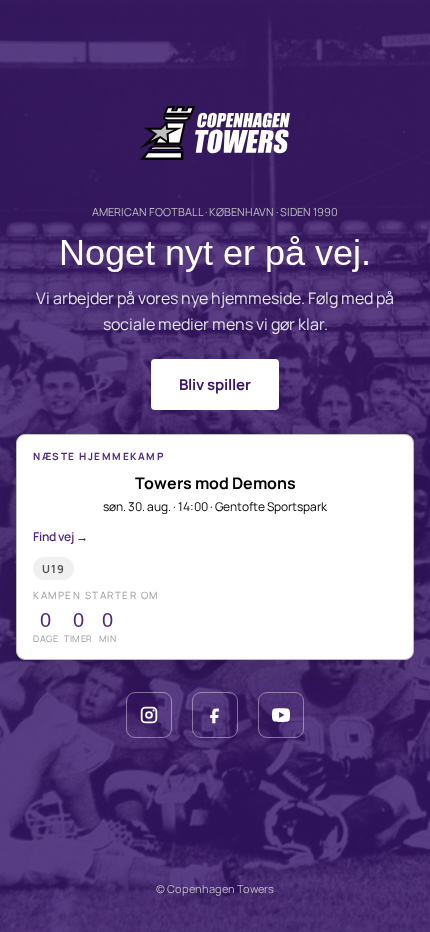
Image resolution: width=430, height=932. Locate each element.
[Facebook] (215, 715)
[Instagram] (149, 715)
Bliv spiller (215, 384)
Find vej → (60, 536)
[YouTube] (281, 715)
